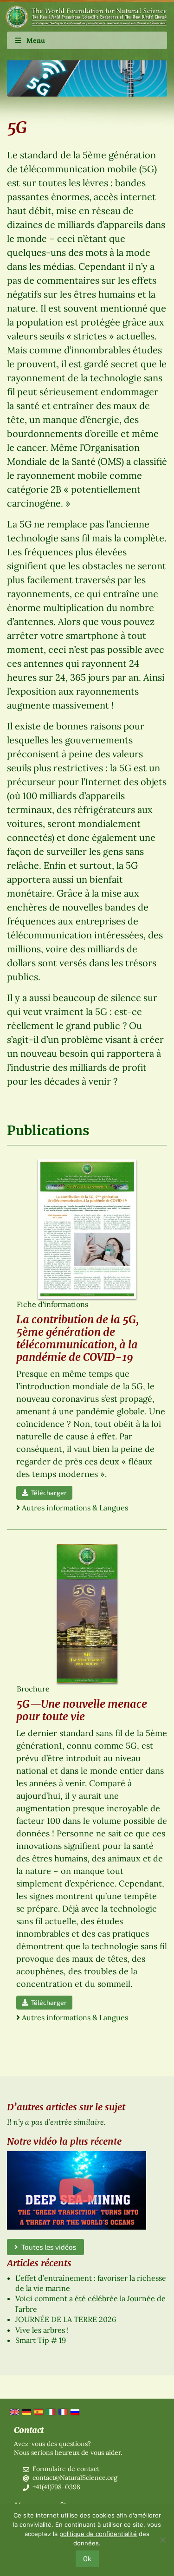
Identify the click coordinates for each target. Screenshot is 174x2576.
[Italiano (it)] (50, 2411)
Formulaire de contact (66, 2469)
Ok (87, 2558)
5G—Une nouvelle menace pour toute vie (82, 1710)
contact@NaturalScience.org (75, 2478)
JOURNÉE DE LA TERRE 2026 (66, 2319)
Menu (36, 40)
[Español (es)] (38, 2411)
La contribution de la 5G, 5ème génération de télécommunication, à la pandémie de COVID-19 (77, 1338)
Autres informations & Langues (75, 1508)
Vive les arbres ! (42, 2330)
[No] (162, 2540)
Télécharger (48, 1493)
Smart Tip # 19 (41, 2340)
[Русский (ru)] (74, 2411)
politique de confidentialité (98, 2534)
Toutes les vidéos (47, 2247)
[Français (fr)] (62, 2411)
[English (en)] (14, 2411)
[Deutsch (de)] (26, 2411)
